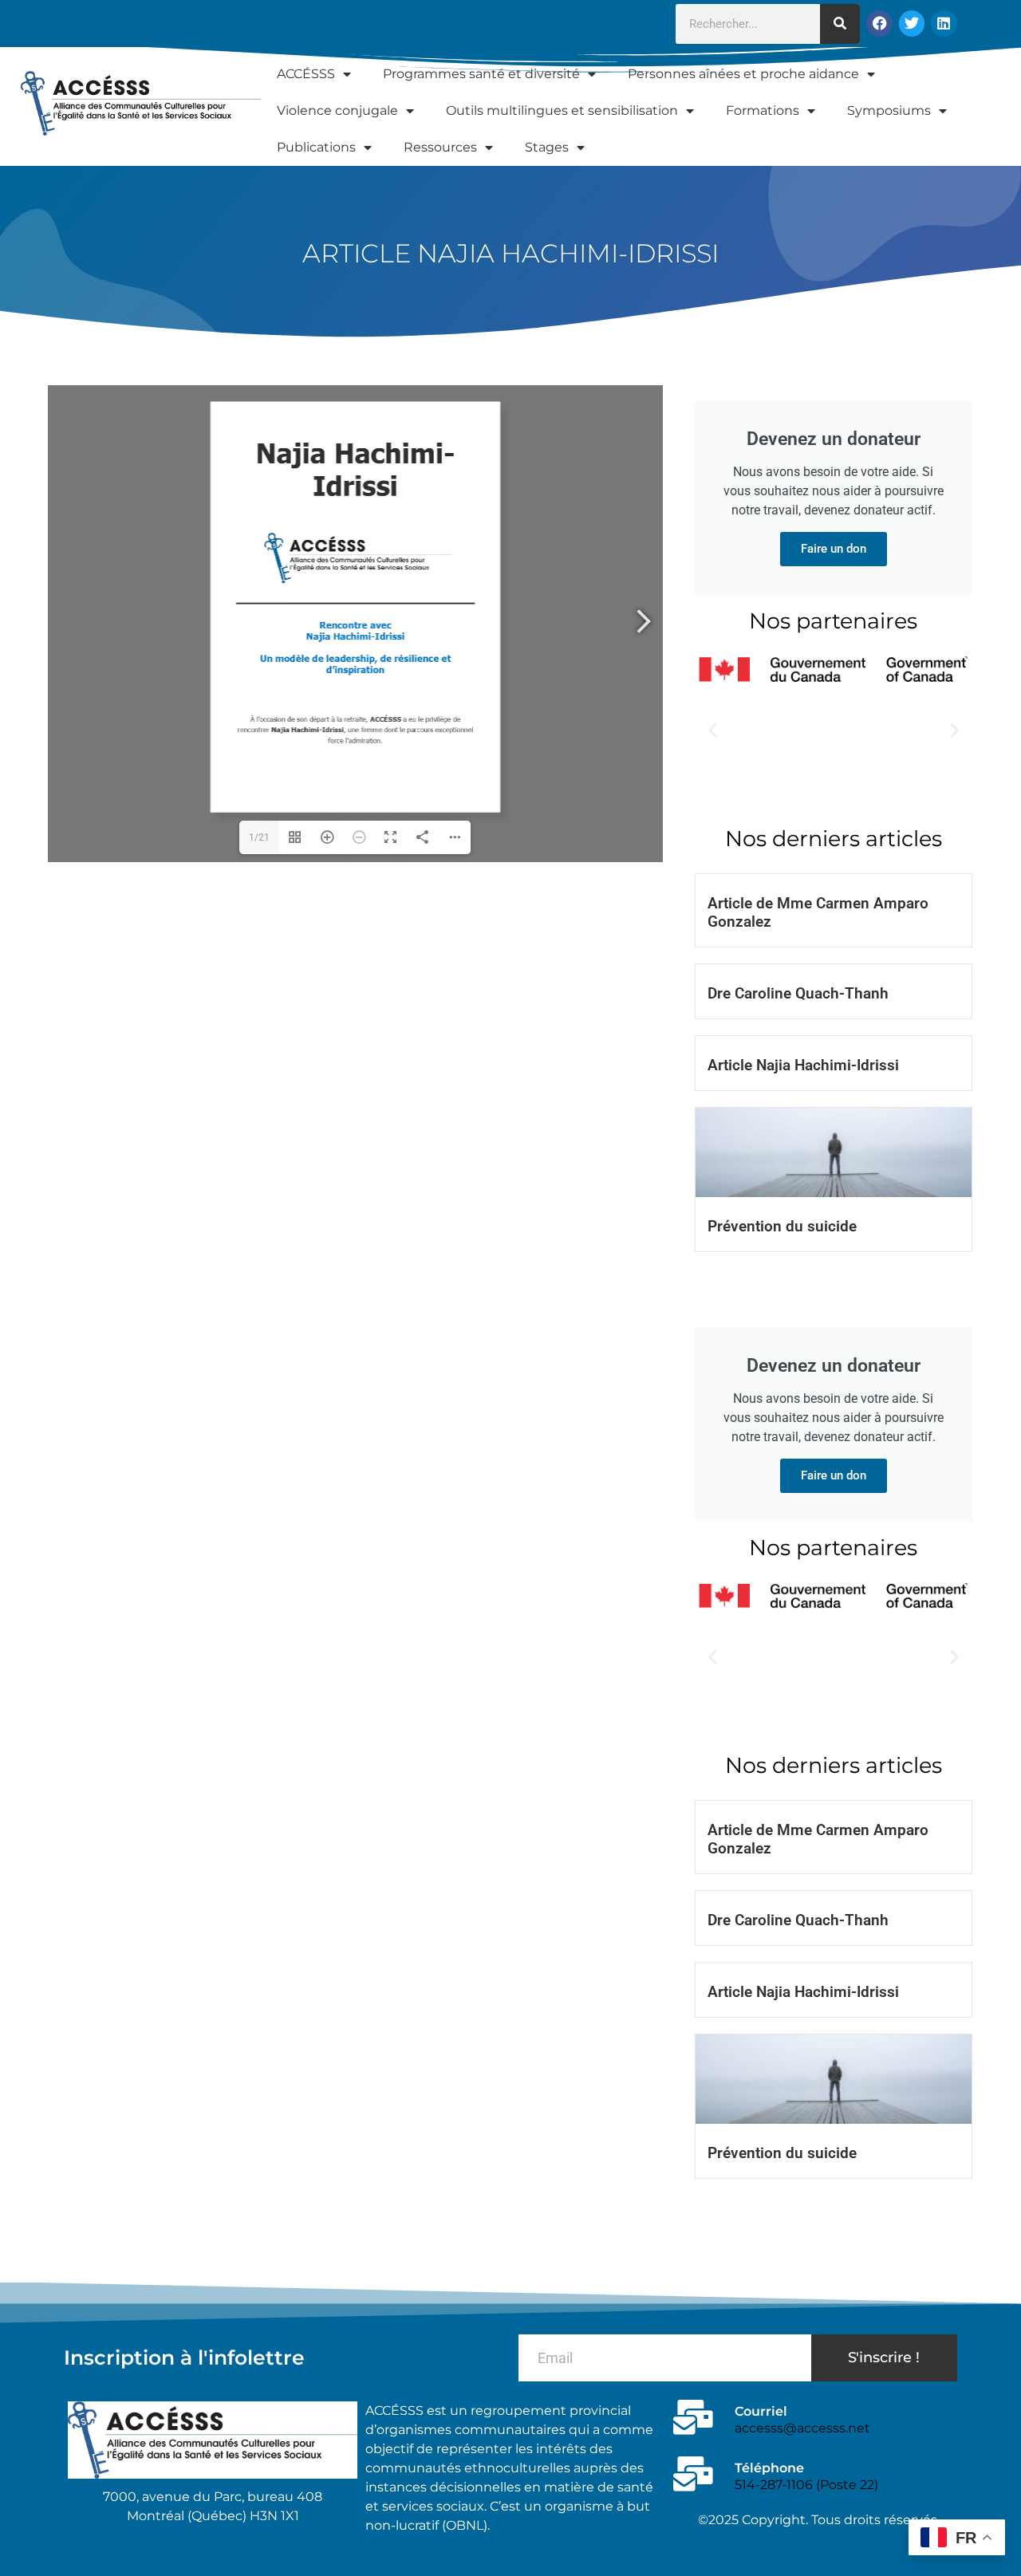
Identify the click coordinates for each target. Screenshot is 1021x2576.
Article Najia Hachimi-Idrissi (803, 1065)
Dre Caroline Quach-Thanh (798, 993)
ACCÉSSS (306, 74)
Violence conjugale (337, 110)
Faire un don (834, 549)
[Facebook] (879, 23)
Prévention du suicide (782, 1226)
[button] (713, 729)
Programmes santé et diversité (481, 74)
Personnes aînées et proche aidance (743, 74)
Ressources (440, 147)
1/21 (259, 837)
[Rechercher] (840, 24)
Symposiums (889, 110)
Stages (547, 147)
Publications (316, 147)
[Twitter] (912, 23)
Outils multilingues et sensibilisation (562, 110)
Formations (763, 110)
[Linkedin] (944, 23)
